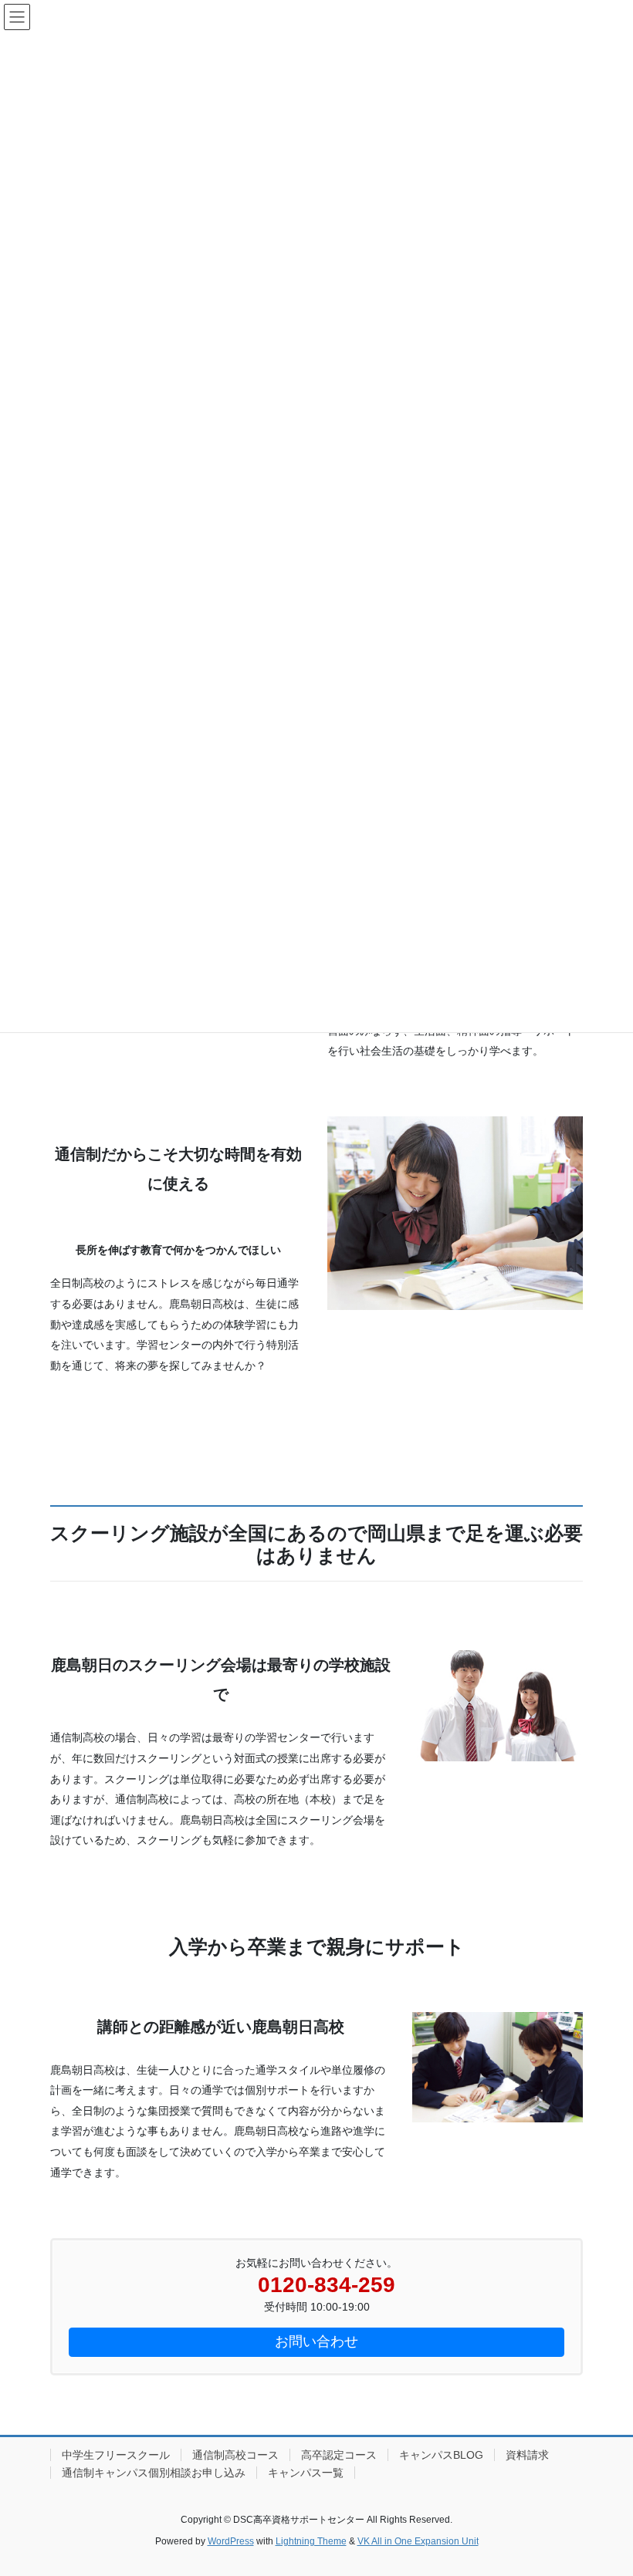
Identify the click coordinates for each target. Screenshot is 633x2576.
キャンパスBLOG (441, 2455)
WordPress (231, 2541)
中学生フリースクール (116, 2455)
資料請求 (527, 2455)
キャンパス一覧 (306, 2473)
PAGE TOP (604, 2485)
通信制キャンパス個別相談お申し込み (154, 2473)
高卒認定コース (339, 2455)
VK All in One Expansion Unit (418, 2541)
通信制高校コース (235, 2455)
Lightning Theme (311, 2541)
